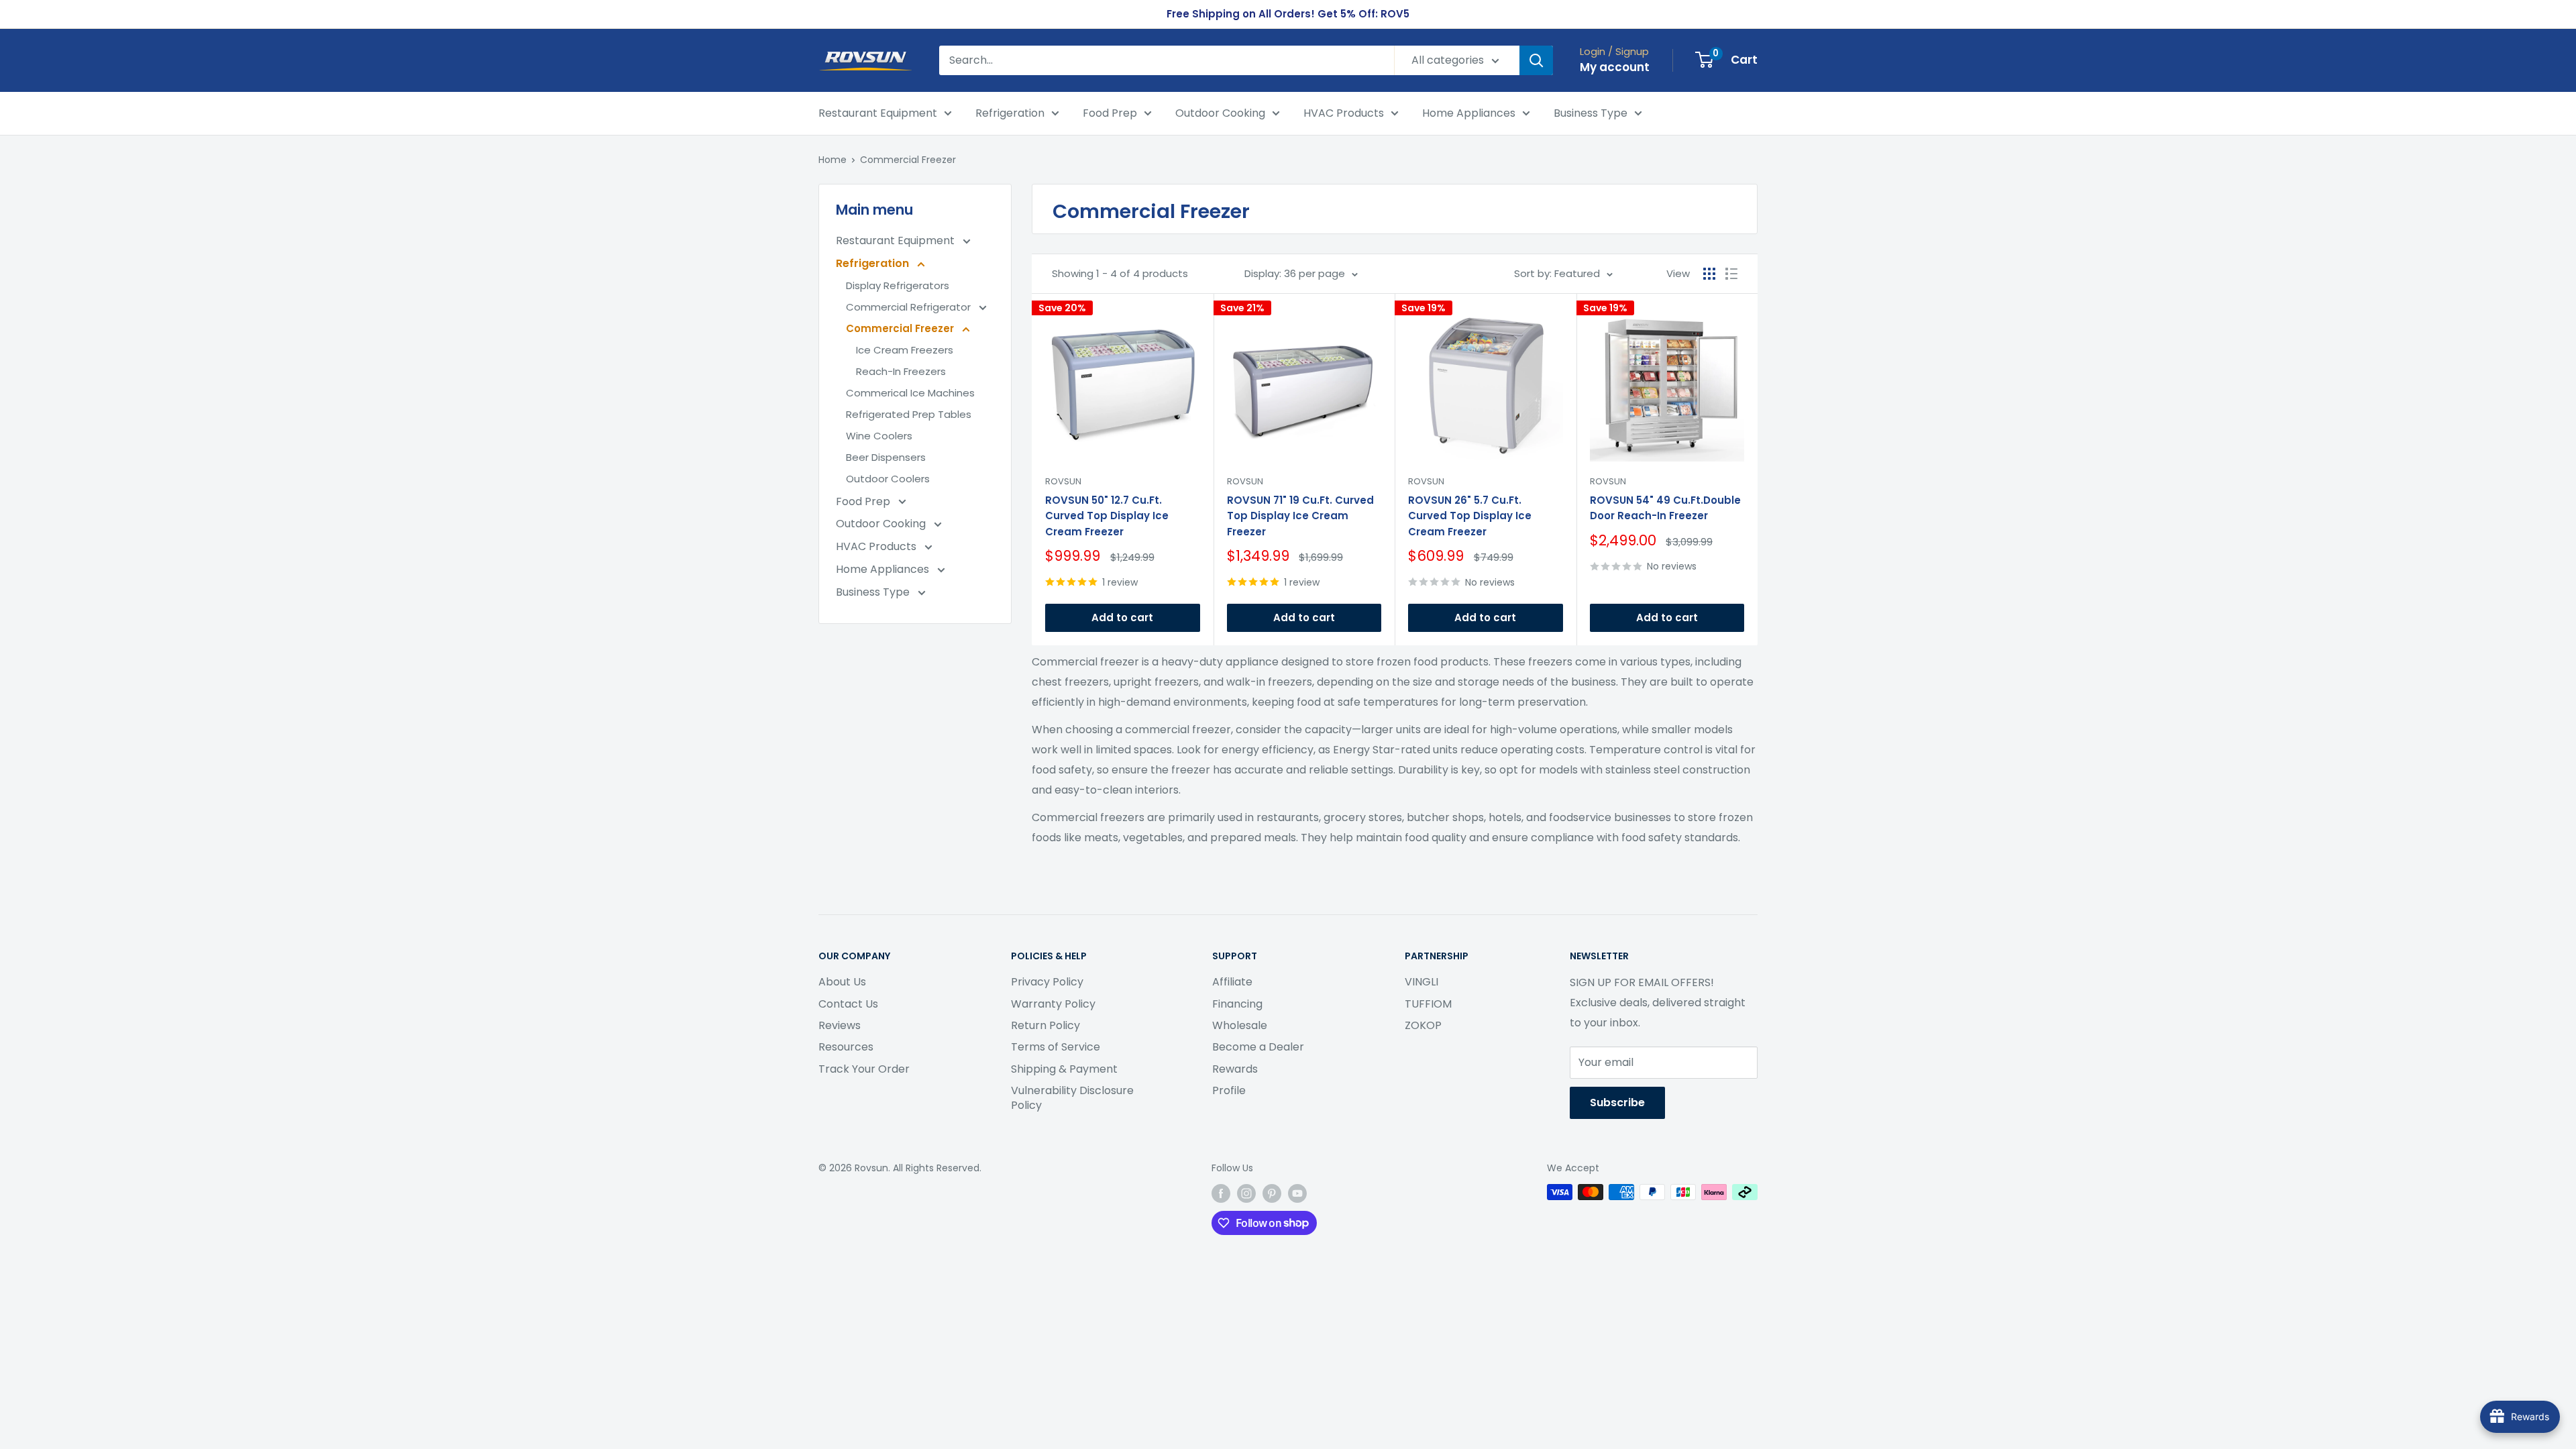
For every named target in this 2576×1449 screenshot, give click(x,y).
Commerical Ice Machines (910, 393)
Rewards (1235, 1069)
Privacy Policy (1047, 982)
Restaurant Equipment (878, 113)
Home (833, 160)
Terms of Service (1056, 1047)
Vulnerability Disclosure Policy (1072, 1098)
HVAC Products (1344, 113)
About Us (842, 982)
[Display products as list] (1731, 274)
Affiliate (1232, 982)
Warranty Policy (1053, 1004)
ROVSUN (1063, 481)
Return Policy (1045, 1025)
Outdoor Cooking (1220, 113)
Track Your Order (864, 1069)
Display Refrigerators (898, 285)
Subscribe (1617, 1103)
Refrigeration (1010, 113)
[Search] (1536, 60)
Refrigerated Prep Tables (909, 414)
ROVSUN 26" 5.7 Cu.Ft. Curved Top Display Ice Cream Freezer (1470, 516)
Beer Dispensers (886, 457)
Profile (1229, 1090)
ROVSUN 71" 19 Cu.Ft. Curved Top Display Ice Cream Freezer (1300, 516)
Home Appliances (1469, 113)
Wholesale (1240, 1025)
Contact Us (848, 1004)
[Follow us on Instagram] (1246, 1193)
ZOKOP (1423, 1025)
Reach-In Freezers (901, 371)
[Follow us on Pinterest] (1272, 1193)
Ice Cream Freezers (905, 350)
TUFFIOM (1428, 1004)
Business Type (1591, 113)
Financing (1237, 1004)
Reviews (840, 1025)
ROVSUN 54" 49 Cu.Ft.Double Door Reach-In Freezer (1665, 508)
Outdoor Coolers (888, 479)
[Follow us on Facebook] (1221, 1193)
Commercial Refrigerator (910, 307)
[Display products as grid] (1709, 274)
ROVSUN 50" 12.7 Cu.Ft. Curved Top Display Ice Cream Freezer (1107, 516)
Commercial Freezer (908, 160)
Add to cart (1122, 618)
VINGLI (1421, 982)
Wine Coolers (879, 436)
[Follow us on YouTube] (1297, 1193)
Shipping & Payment (1064, 1069)
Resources (846, 1047)
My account (1615, 67)
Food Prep (1110, 113)
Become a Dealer (1258, 1047)
